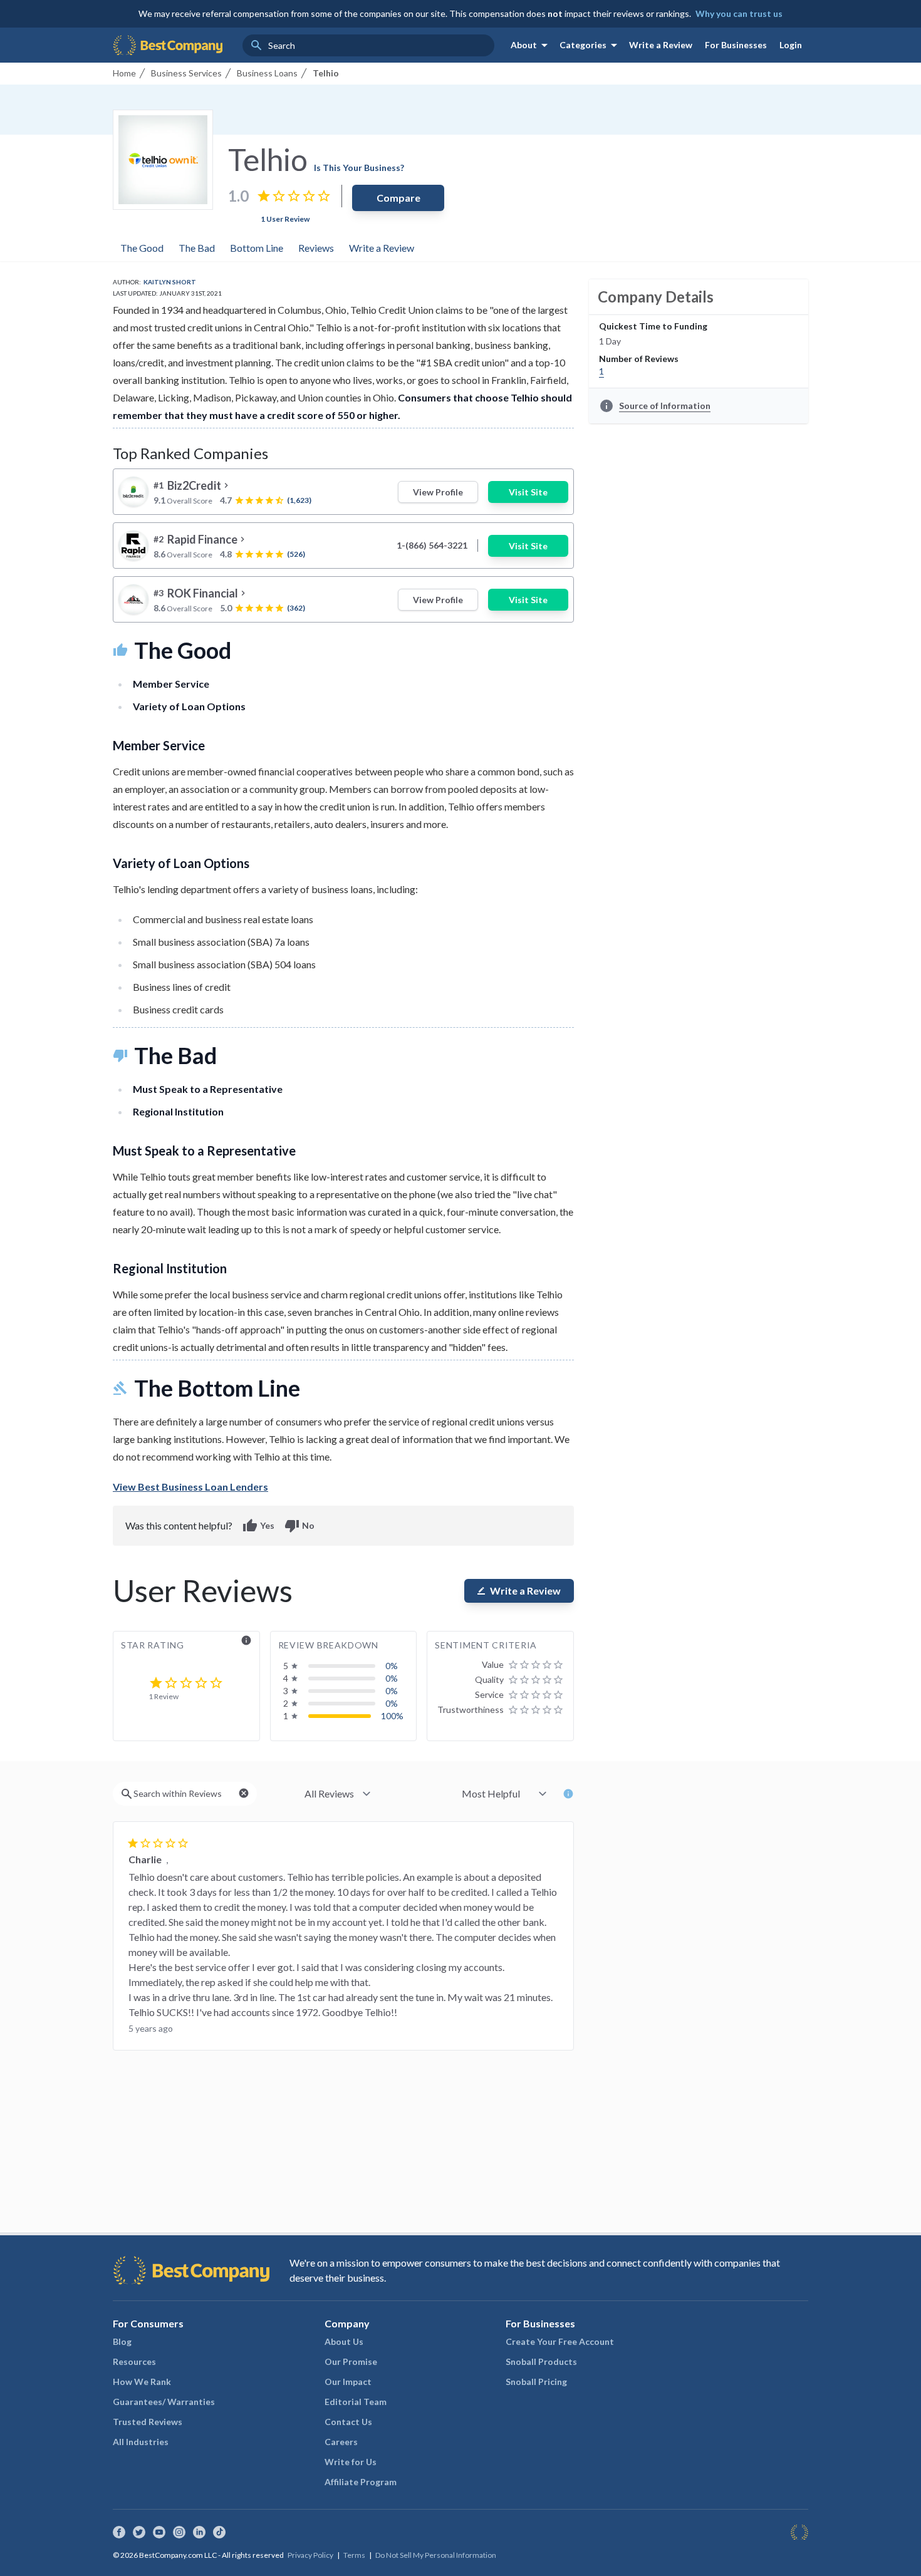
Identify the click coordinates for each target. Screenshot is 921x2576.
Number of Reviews (639, 359)
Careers (341, 2442)
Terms (354, 2555)
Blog (122, 2341)
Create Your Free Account (560, 2341)
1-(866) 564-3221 (432, 545)
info (246, 1640)
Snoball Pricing (536, 2382)
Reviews (316, 248)
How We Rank (142, 2382)
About (531, 45)
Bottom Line (257, 248)
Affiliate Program (361, 2482)
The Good (142, 248)
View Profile (438, 492)
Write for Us (351, 2462)
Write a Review (661, 45)
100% (392, 1716)
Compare (398, 198)
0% (392, 1666)
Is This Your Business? (359, 168)
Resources (134, 2361)
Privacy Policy (310, 2555)
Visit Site (528, 492)
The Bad (197, 248)
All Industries (141, 2442)
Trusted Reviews (148, 2422)
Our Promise (351, 2361)
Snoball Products (541, 2361)
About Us (344, 2341)
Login (791, 45)
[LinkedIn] (199, 2532)
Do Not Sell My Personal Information (436, 2555)
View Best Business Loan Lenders (190, 1487)
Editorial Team (356, 2402)
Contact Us (348, 2422)
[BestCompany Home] (168, 45)
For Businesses (736, 45)
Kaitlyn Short (170, 282)
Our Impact (348, 2382)
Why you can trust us (739, 13)
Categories (591, 45)
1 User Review (285, 219)
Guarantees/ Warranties (164, 2402)
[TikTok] (219, 2532)
